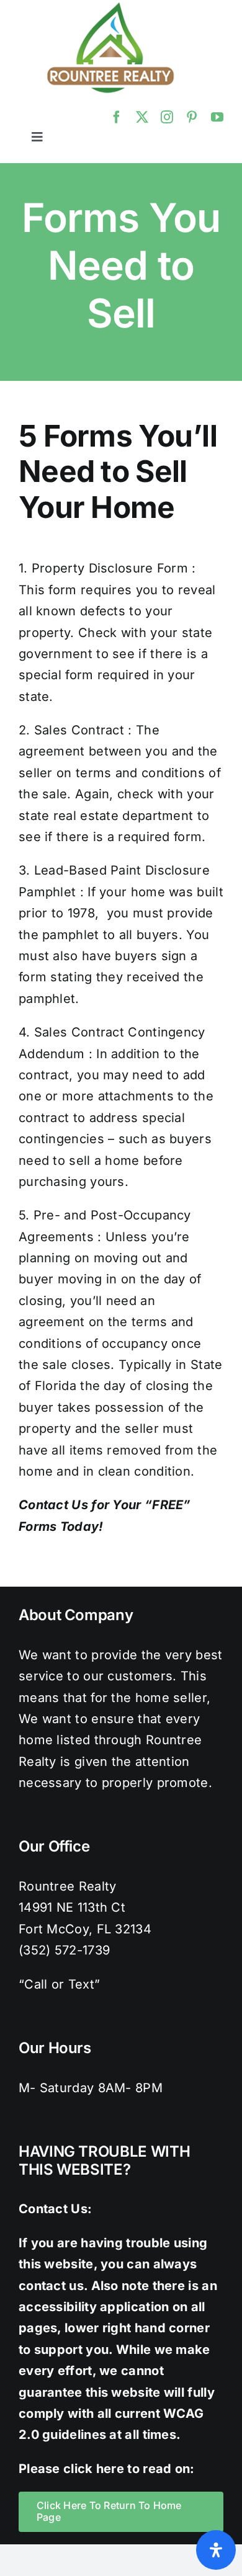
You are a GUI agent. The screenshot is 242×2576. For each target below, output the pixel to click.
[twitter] (142, 117)
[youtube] (217, 117)
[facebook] (117, 117)
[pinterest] (192, 117)
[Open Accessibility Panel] (216, 2550)
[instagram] (167, 117)
